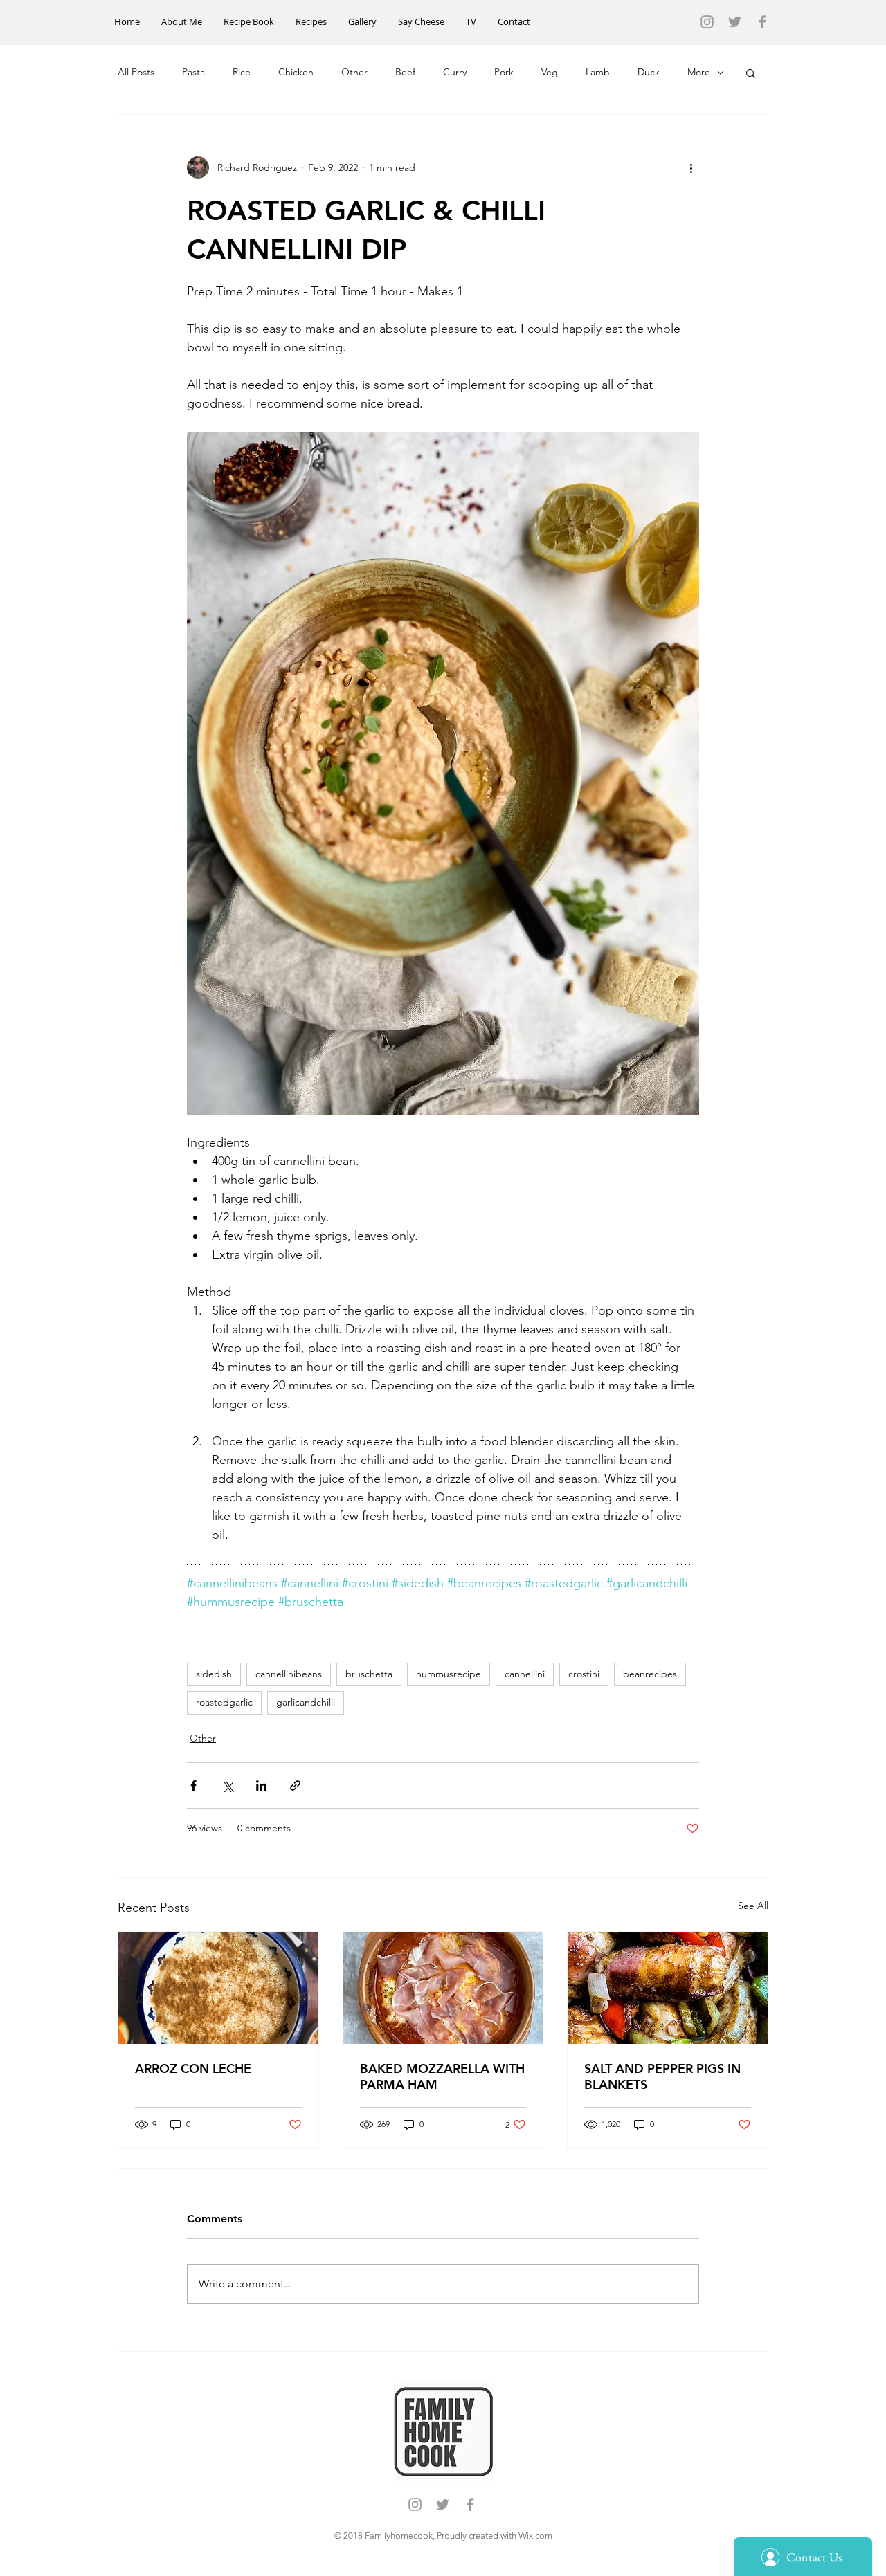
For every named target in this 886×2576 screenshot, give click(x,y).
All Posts (136, 72)
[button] (751, 73)
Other (354, 72)
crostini (584, 1674)
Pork (504, 72)
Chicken (296, 72)
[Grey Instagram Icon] (707, 22)
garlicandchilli (306, 1702)
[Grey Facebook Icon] (762, 22)
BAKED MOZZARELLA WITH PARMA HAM (442, 2076)
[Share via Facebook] (193, 1785)
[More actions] (691, 167)
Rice (242, 72)
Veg (550, 72)
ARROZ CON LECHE (193, 2068)
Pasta (193, 72)
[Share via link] (295, 1785)
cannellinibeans (289, 1674)
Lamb (598, 72)
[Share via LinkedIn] (261, 1785)
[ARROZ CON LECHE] (218, 1988)
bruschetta (369, 1674)
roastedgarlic (224, 1702)
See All (753, 1906)
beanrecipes (650, 1674)
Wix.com (535, 2536)
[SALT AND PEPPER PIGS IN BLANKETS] (668, 1988)
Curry (455, 72)
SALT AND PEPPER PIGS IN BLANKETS (662, 2076)
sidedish (214, 1674)
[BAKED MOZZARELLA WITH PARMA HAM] (443, 1988)
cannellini (525, 1674)
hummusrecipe (449, 1674)
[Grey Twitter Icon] (735, 22)
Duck (649, 72)
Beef (405, 72)
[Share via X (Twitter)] (227, 1785)
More (699, 72)
